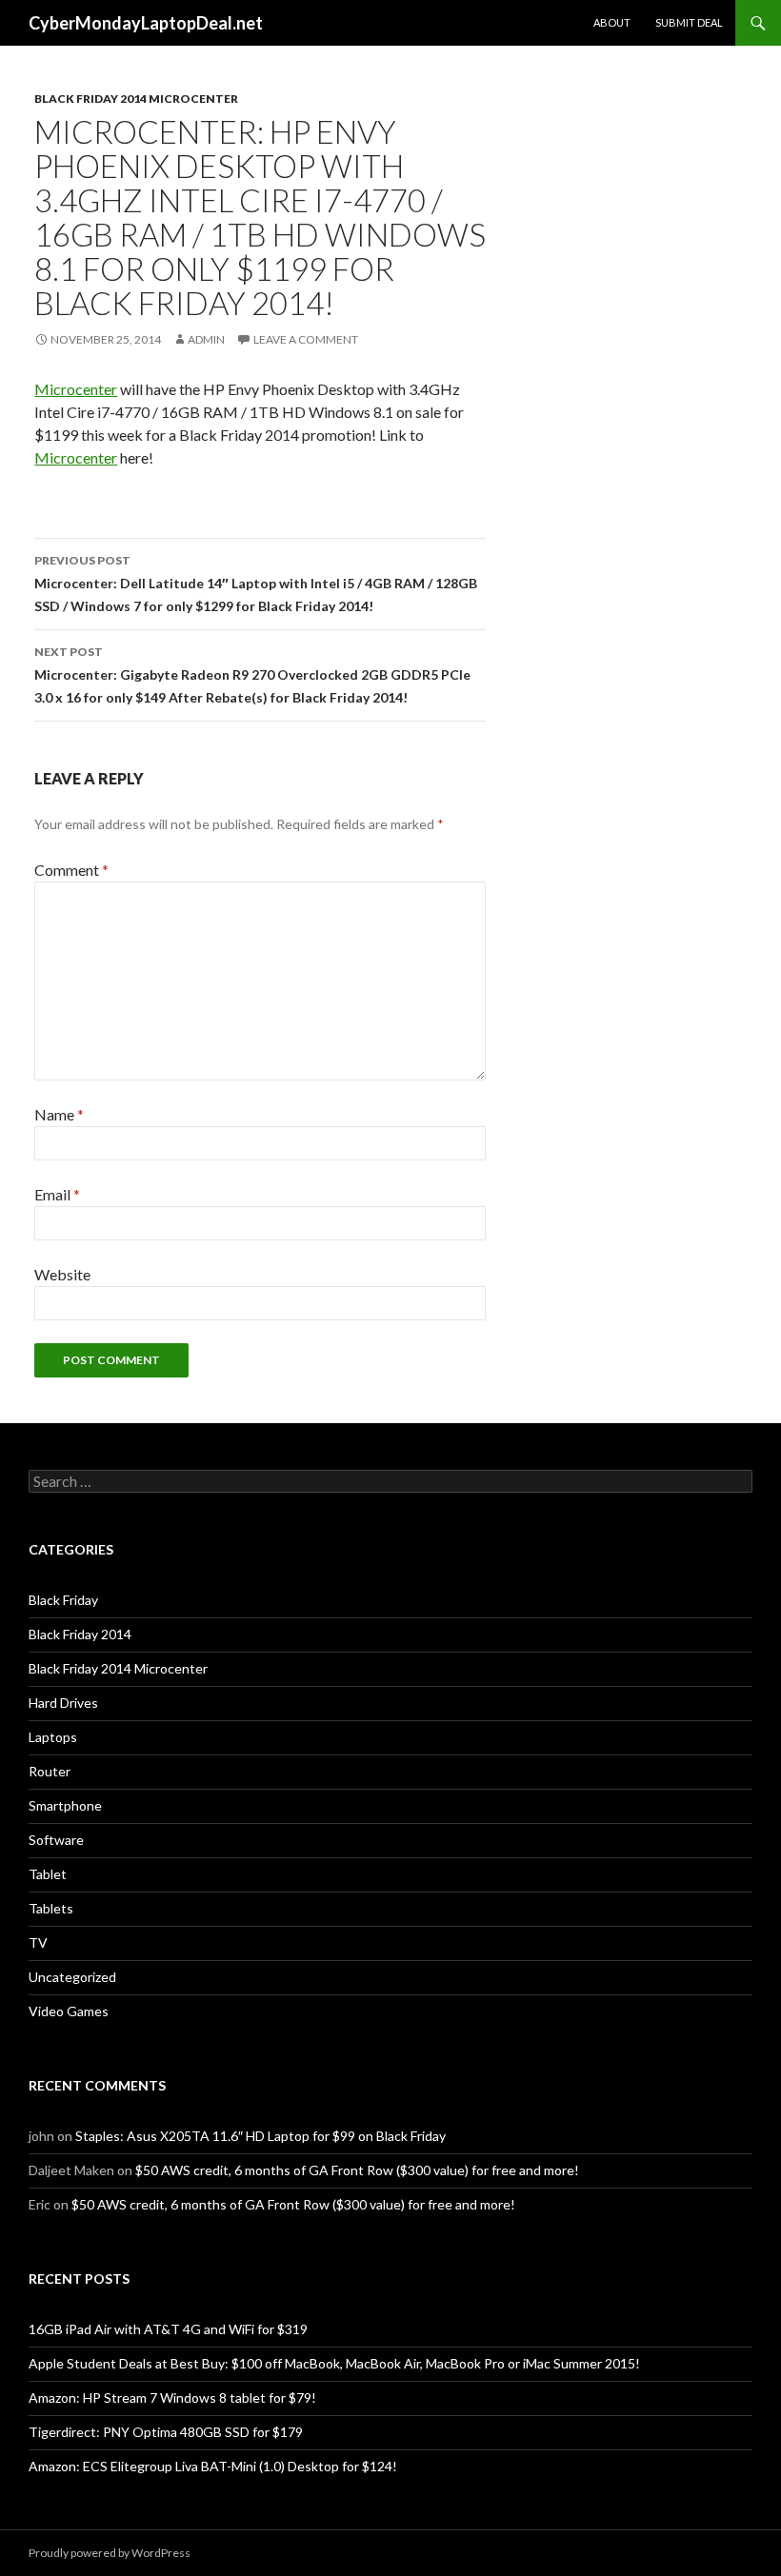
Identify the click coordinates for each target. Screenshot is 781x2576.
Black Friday (63, 1600)
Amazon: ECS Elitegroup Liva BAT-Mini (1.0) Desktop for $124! (213, 2466)
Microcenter (76, 389)
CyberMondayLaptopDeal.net (146, 23)
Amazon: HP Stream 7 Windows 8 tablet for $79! (172, 2398)
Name (59, 1114)
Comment (71, 870)
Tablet (48, 1874)
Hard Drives (63, 1703)
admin (206, 339)
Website (62, 1274)
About (612, 22)
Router (50, 1771)
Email (57, 1194)
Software (56, 1840)
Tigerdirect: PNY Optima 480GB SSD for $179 (166, 2432)
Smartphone (65, 1805)
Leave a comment (306, 339)
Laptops (53, 1737)
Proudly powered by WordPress (110, 2553)
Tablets (51, 1908)
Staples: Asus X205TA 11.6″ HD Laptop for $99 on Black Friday (260, 2136)
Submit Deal (689, 22)
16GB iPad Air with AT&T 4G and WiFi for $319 (168, 2329)
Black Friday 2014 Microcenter (136, 99)
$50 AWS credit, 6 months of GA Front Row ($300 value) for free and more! (357, 2170)
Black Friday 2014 (80, 1634)
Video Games (69, 2011)
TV (38, 1942)
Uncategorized (72, 1977)
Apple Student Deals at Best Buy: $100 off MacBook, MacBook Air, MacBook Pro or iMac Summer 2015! (334, 2363)
